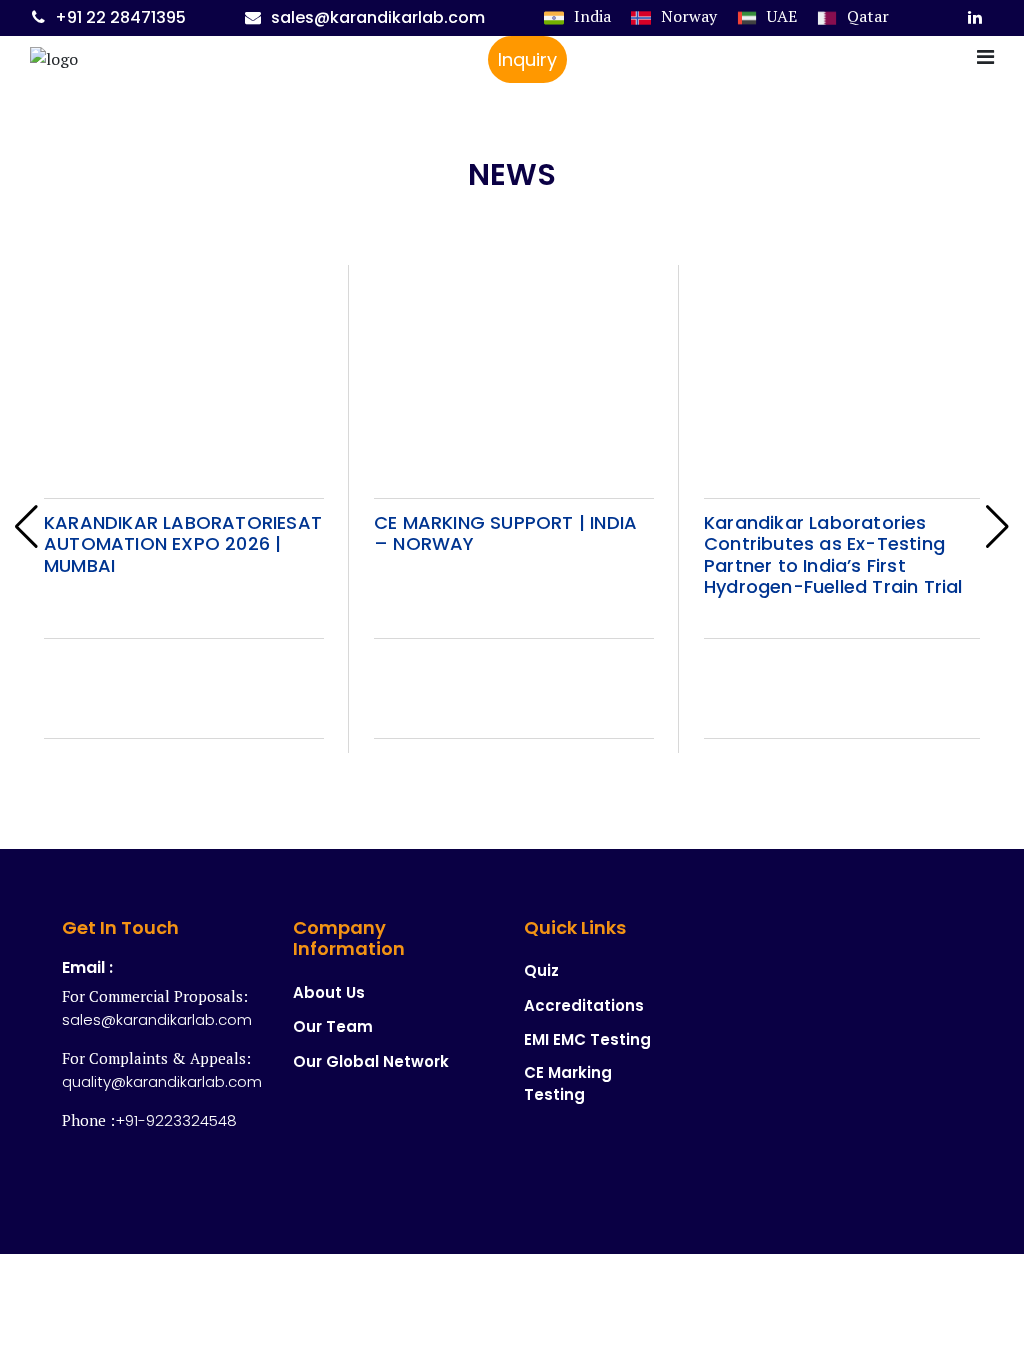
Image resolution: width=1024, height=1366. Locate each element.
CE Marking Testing (568, 1084)
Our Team (333, 1026)
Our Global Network (371, 1061)
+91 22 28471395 (120, 17)
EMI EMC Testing (587, 1039)
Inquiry (527, 59)
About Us (329, 992)
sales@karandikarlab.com (378, 17)
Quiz (541, 970)
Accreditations (584, 1005)
